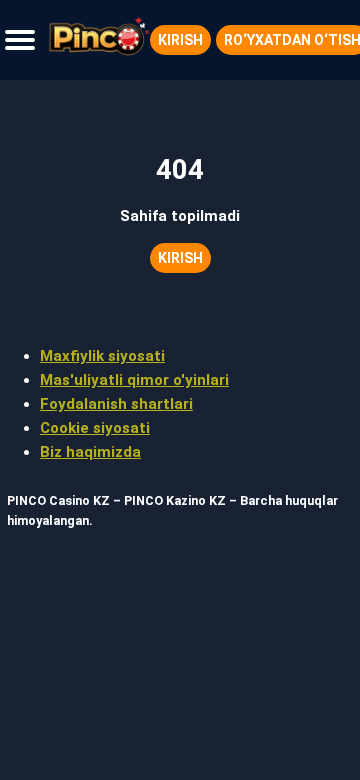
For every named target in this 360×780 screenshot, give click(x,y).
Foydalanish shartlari (116, 404)
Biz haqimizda (90, 452)
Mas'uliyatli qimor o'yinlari (134, 380)
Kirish (180, 40)
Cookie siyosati (95, 428)
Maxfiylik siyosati (102, 356)
